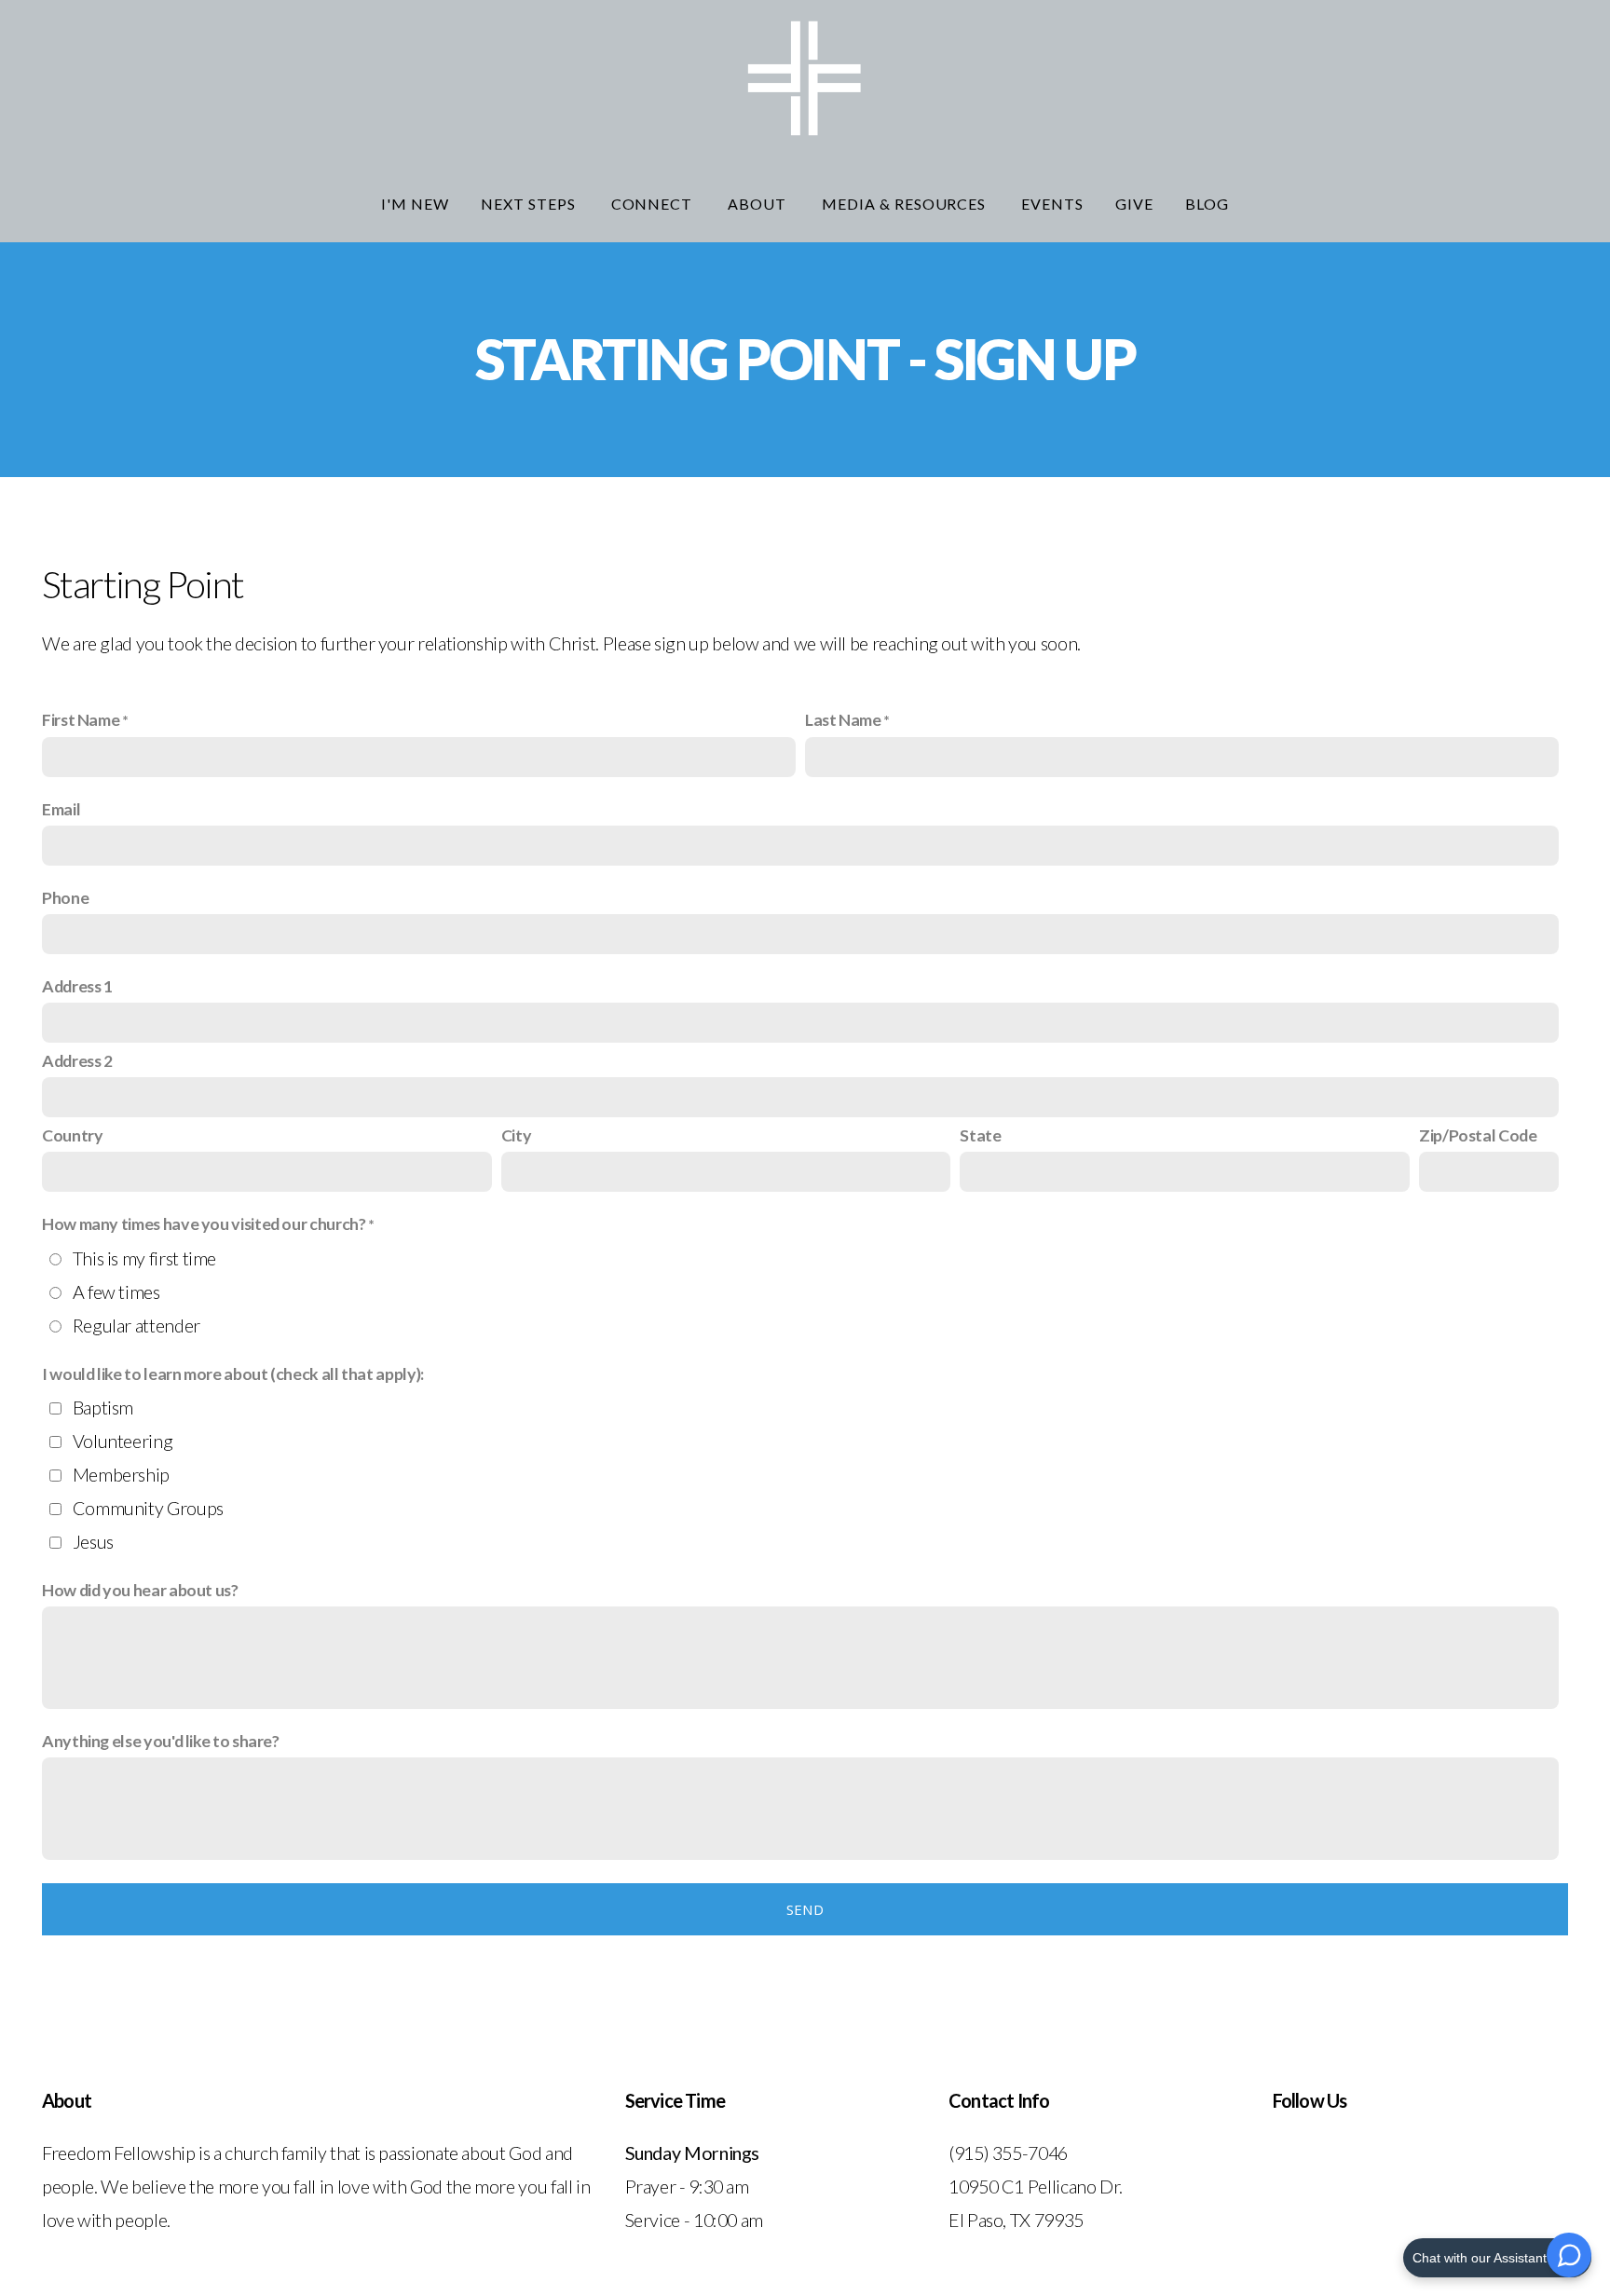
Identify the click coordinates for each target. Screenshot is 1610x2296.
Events (1052, 204)
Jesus (93, 1541)
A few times (116, 1291)
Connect (654, 204)
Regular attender (136, 1325)
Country (72, 1135)
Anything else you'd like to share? (161, 1741)
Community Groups (148, 1508)
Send (805, 1909)
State (980, 1135)
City (517, 1135)
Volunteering (123, 1441)
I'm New (415, 204)
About (759, 204)
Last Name (843, 719)
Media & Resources (906, 204)
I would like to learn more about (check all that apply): (233, 1373)
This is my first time (144, 1258)
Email (61, 809)
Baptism (103, 1407)
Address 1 (77, 986)
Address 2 (77, 1060)
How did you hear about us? (140, 1590)
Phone (65, 897)
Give (1134, 204)
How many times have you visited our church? (204, 1223)
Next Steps (530, 204)
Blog (1207, 204)
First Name (81, 719)
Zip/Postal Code (1478, 1135)
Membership (121, 1474)
